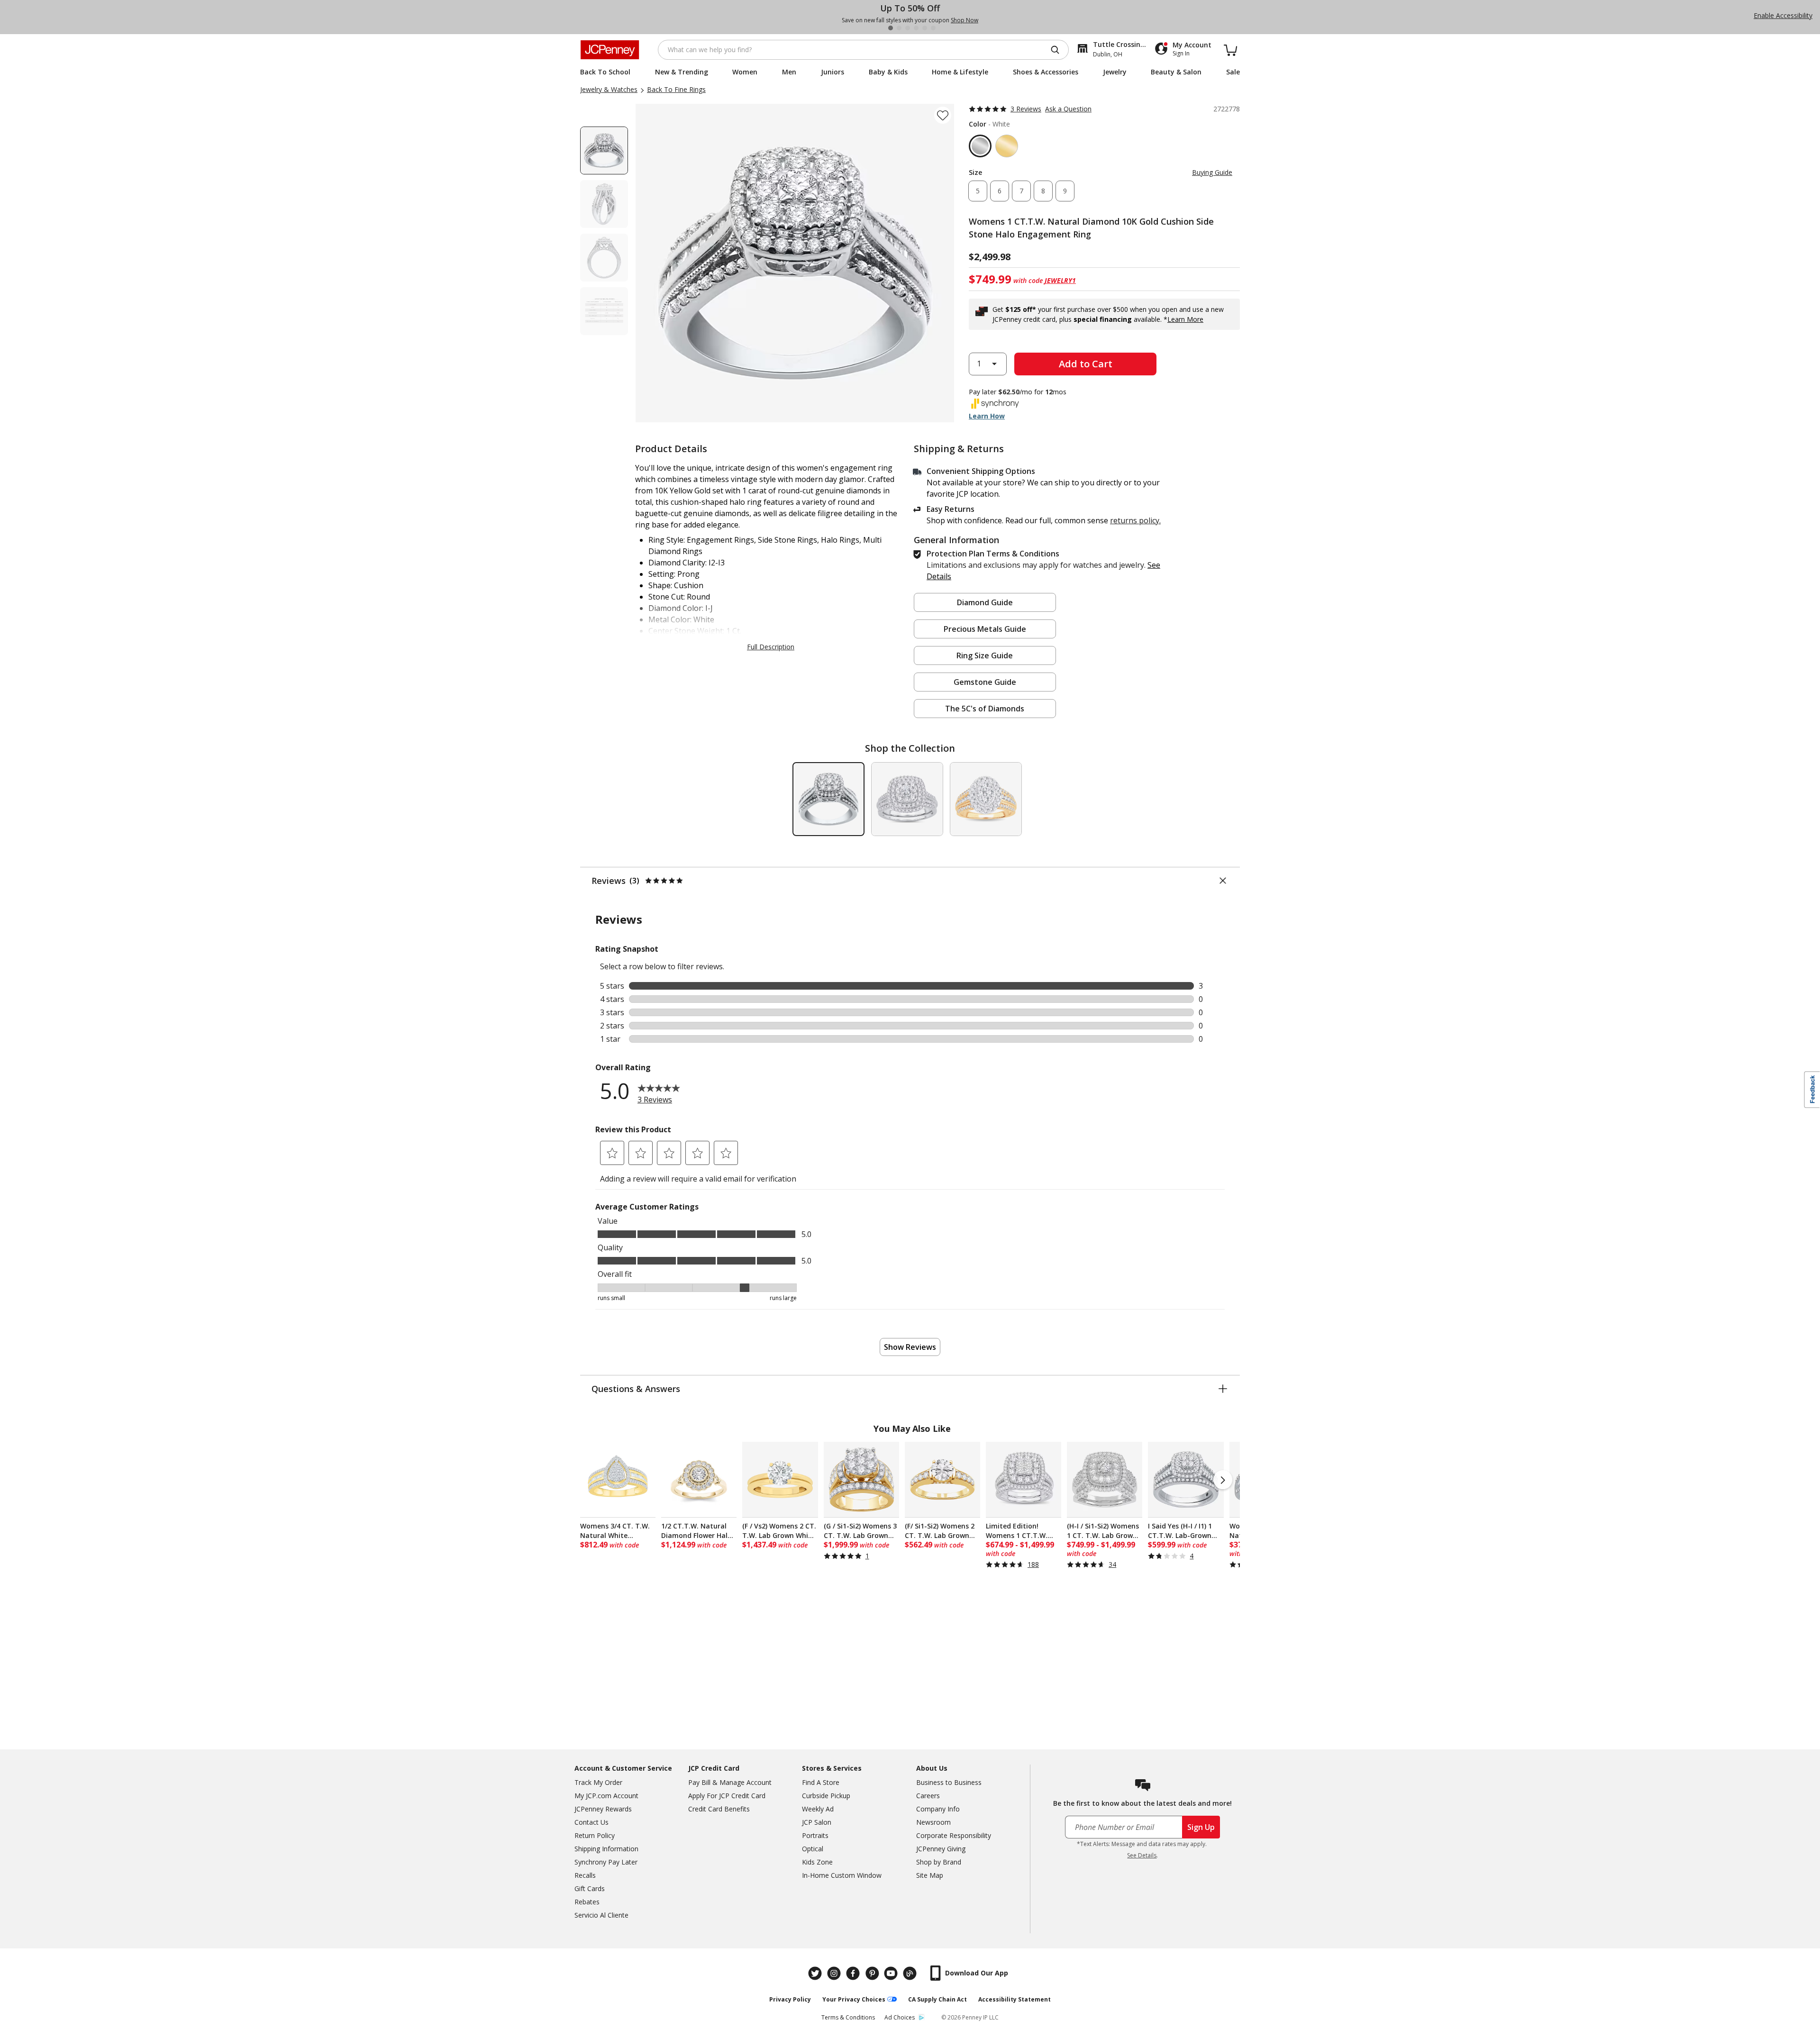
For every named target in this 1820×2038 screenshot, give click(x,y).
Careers (928, 1796)
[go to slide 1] (891, 28)
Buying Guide (1212, 172)
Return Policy (595, 1835)
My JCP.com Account (606, 1796)
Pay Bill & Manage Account (730, 1782)
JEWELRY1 (1060, 280)
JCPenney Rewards (603, 1809)
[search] (1059, 50)
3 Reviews (1026, 109)
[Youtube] (892, 1973)
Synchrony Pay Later (606, 1862)
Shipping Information (606, 1849)
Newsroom (933, 1822)
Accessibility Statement (1015, 1999)
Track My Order (598, 1782)
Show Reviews (910, 1347)
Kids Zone (817, 1862)
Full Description (771, 647)
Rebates (587, 1902)
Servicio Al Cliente (601, 1915)
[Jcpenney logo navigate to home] (610, 50)
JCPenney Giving (941, 1849)
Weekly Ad (818, 1809)
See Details (1142, 1855)
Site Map (930, 1875)
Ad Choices (900, 2017)
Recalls (585, 1875)
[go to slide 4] (916, 28)
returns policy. (1135, 520)
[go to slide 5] (925, 28)
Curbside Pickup (826, 1796)
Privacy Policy (790, 1999)
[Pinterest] (873, 1973)
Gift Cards (590, 1888)
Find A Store (821, 1782)
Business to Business (949, 1782)
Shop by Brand (939, 1862)
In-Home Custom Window (842, 1875)
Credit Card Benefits (719, 1809)
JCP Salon (817, 1822)
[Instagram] (835, 1973)
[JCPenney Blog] (911, 1973)
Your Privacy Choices (854, 1999)
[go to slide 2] (899, 28)
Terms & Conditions (848, 2017)
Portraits (815, 1835)
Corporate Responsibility (954, 1835)
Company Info (938, 1809)
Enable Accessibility (1783, 15)
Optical (813, 1849)
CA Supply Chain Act (937, 1999)
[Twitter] (816, 1973)
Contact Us (591, 1822)
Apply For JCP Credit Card (727, 1796)
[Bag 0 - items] (1230, 50)
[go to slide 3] (908, 28)
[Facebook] (854, 1973)
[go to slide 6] (933, 28)
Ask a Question (1068, 109)
